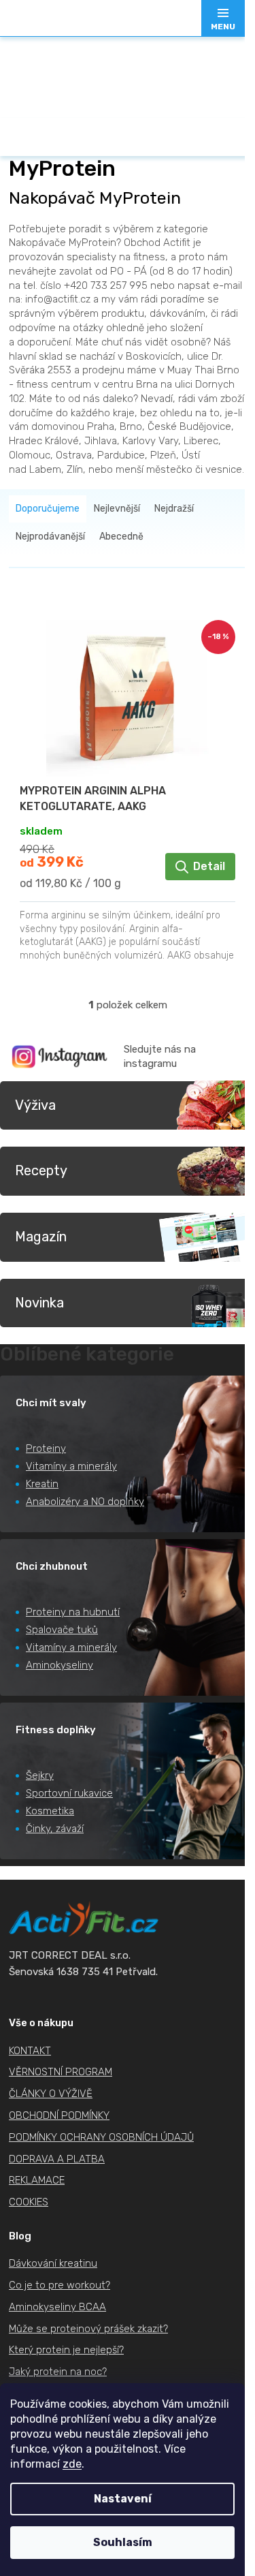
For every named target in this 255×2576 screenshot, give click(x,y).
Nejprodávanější (50, 537)
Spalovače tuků (62, 1630)
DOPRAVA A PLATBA (57, 2159)
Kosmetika (50, 1811)
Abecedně (121, 537)
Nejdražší (174, 509)
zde (72, 2464)
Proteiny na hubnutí (73, 1612)
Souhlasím (123, 2542)
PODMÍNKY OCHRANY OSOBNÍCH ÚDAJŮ (101, 2137)
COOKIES (29, 2202)
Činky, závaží (55, 1829)
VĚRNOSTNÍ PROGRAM (61, 2072)
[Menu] (223, 18)
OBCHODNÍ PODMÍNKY (59, 2115)
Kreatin (42, 1484)
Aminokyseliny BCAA (57, 2307)
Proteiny (46, 1448)
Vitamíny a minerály (71, 1466)
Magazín (41, 1237)
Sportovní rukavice (69, 1793)
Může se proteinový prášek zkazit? (88, 2329)
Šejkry (40, 1775)
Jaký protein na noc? (58, 2372)
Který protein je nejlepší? (66, 2350)
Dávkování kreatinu (53, 2263)
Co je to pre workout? (60, 2285)
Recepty (41, 1170)
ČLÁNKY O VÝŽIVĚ (51, 2094)
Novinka (39, 1303)
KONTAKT (30, 2051)
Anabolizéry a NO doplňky (85, 1502)
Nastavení (123, 2499)
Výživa (35, 1105)
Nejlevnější (117, 509)
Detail (209, 866)
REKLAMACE (37, 2180)
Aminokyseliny (60, 1665)
